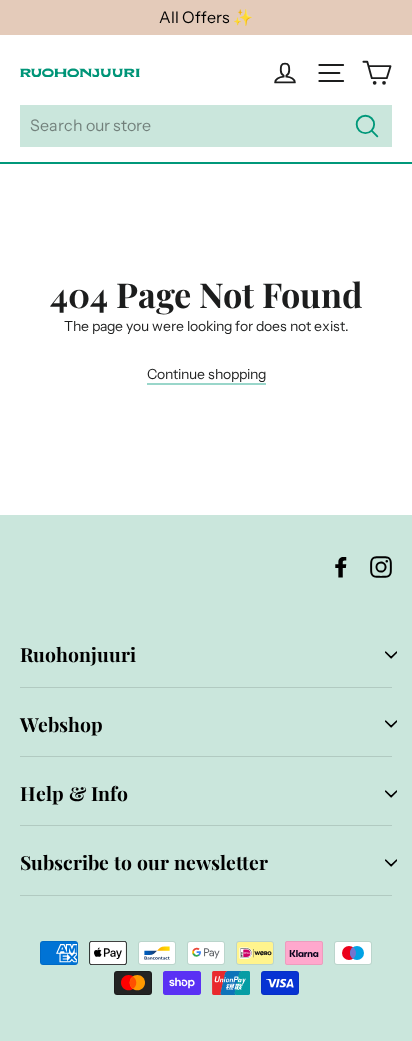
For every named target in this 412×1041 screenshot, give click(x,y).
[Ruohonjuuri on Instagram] (381, 566)
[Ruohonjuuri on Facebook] (341, 566)
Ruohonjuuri (78, 654)
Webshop (61, 724)
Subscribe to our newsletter (144, 862)
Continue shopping (206, 374)
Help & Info (74, 793)
